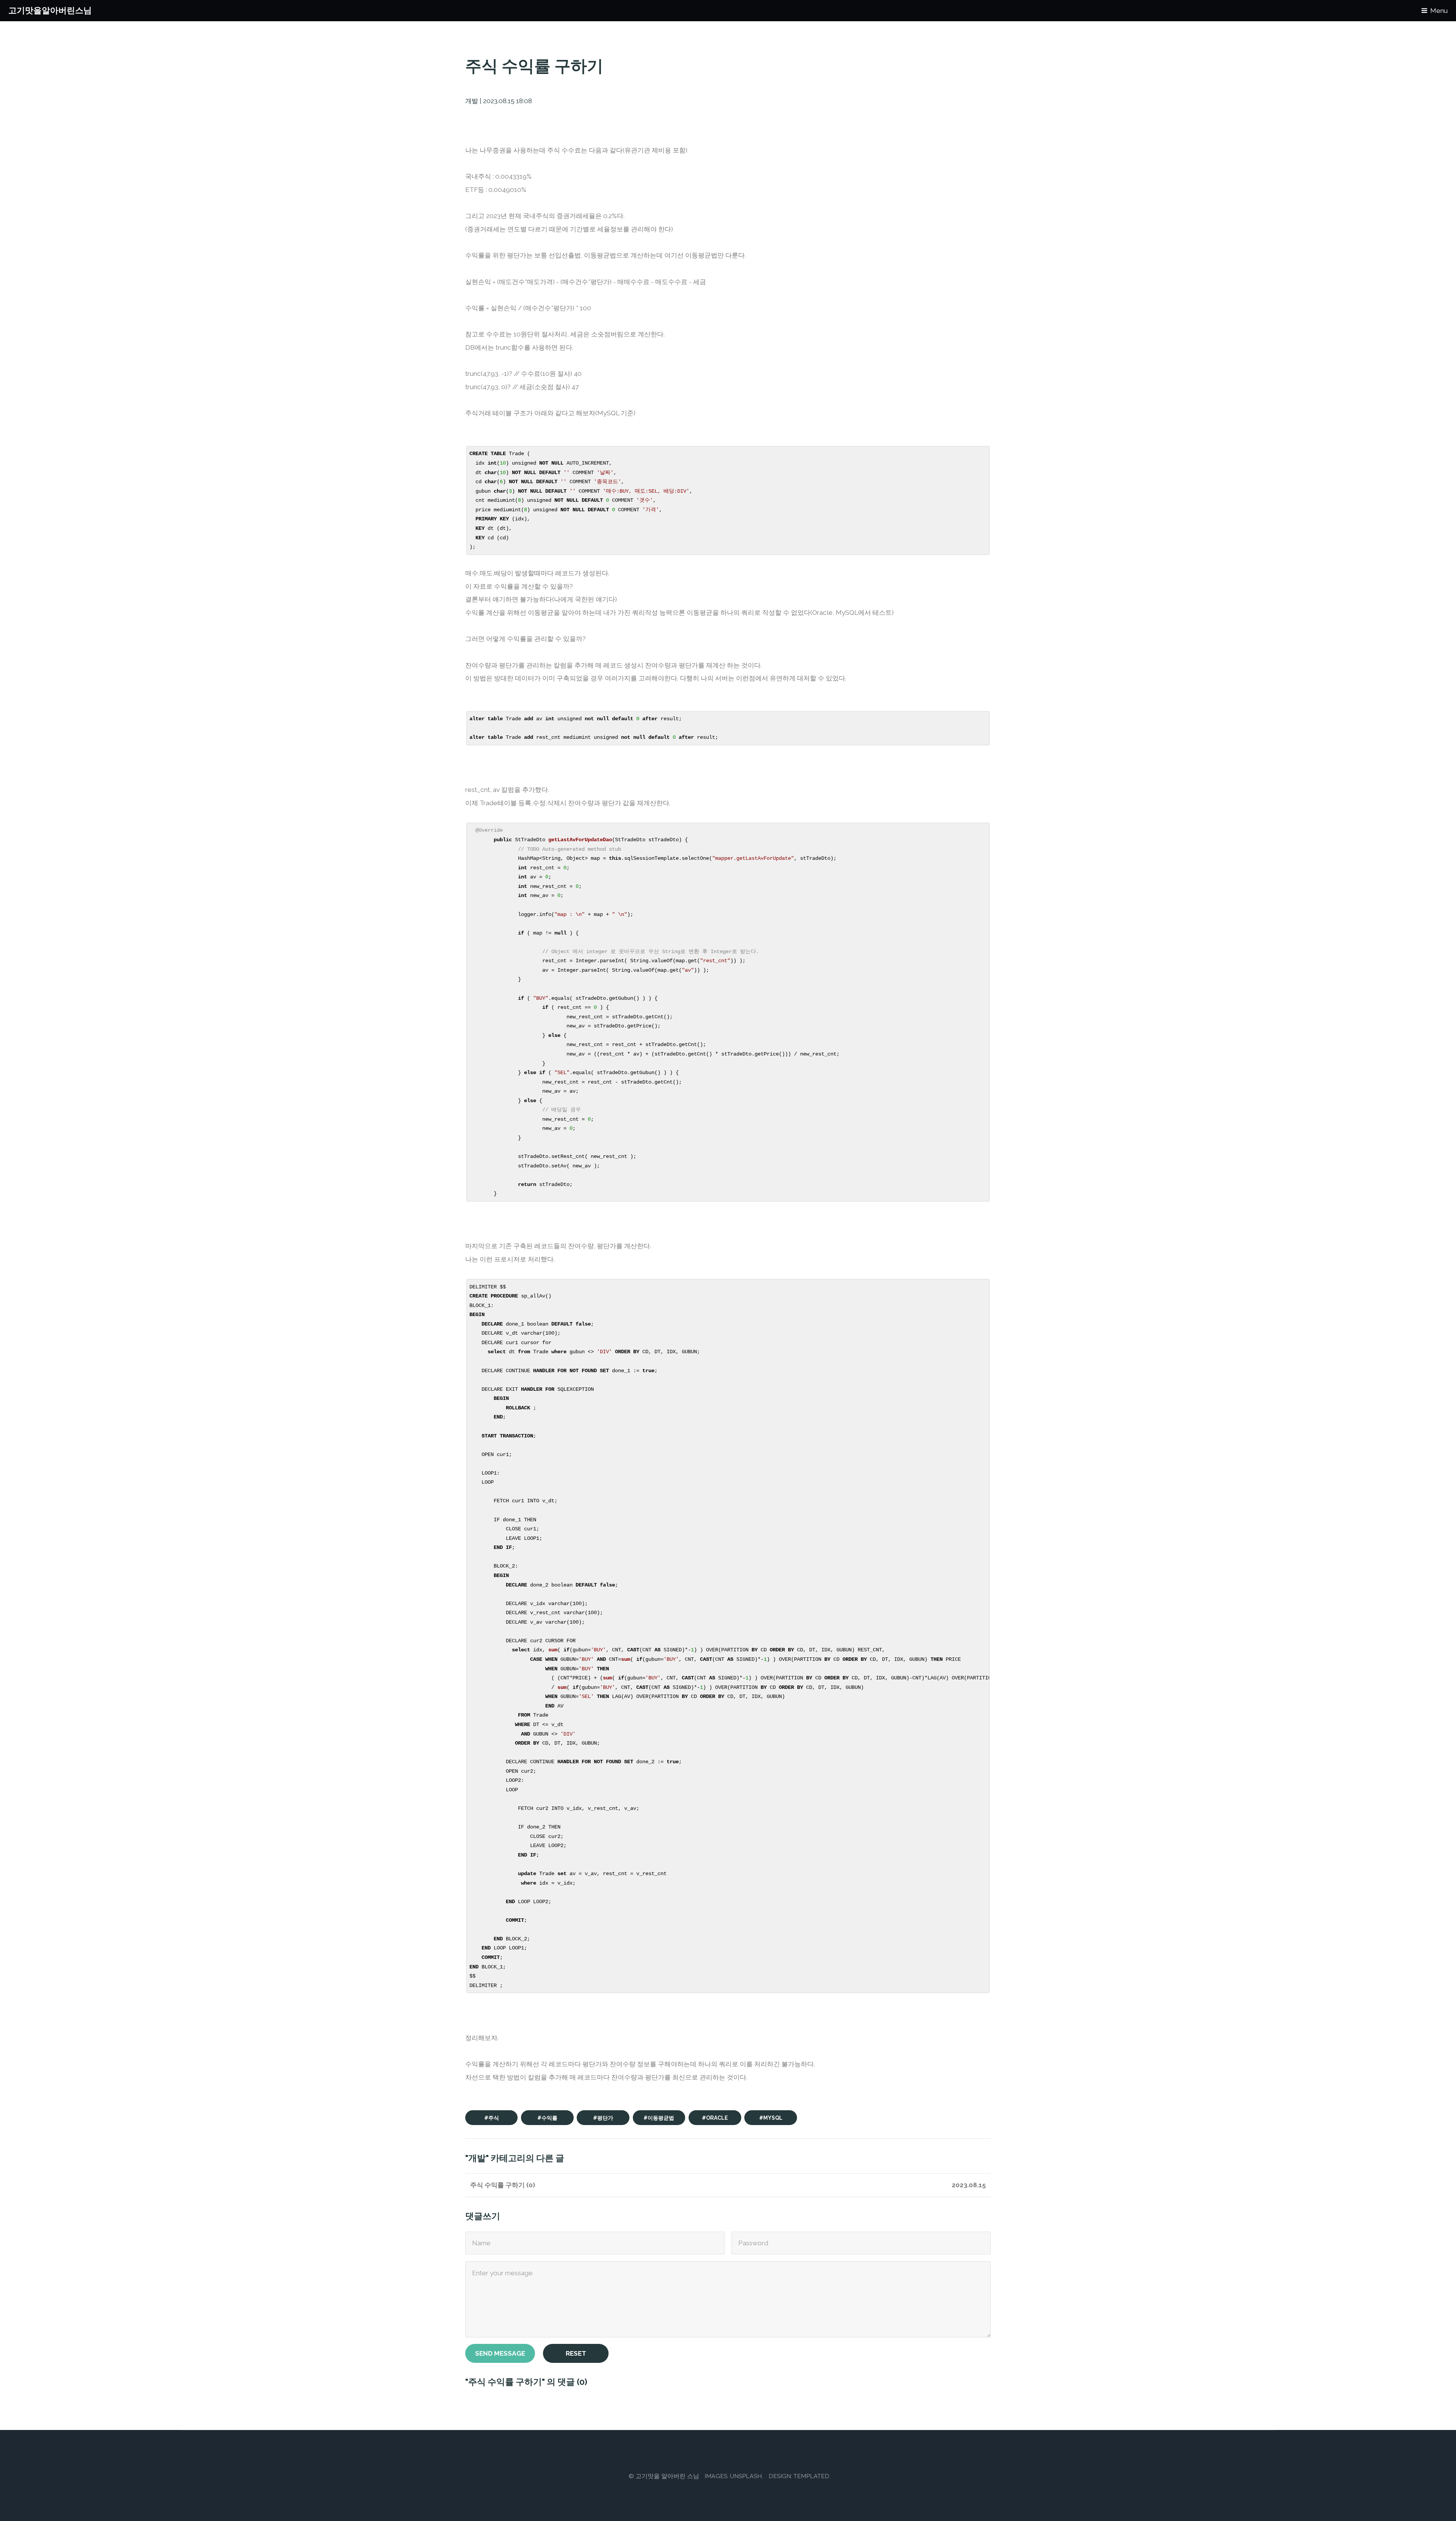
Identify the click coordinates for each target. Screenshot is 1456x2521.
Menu (1439, 11)
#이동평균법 (659, 2118)
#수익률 (547, 2118)
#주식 (492, 2118)
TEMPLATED (811, 2476)
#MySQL (771, 2118)
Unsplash (746, 2476)
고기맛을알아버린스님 (50, 10)
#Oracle (715, 2118)
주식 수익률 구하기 (497, 2185)
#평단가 (603, 2118)
